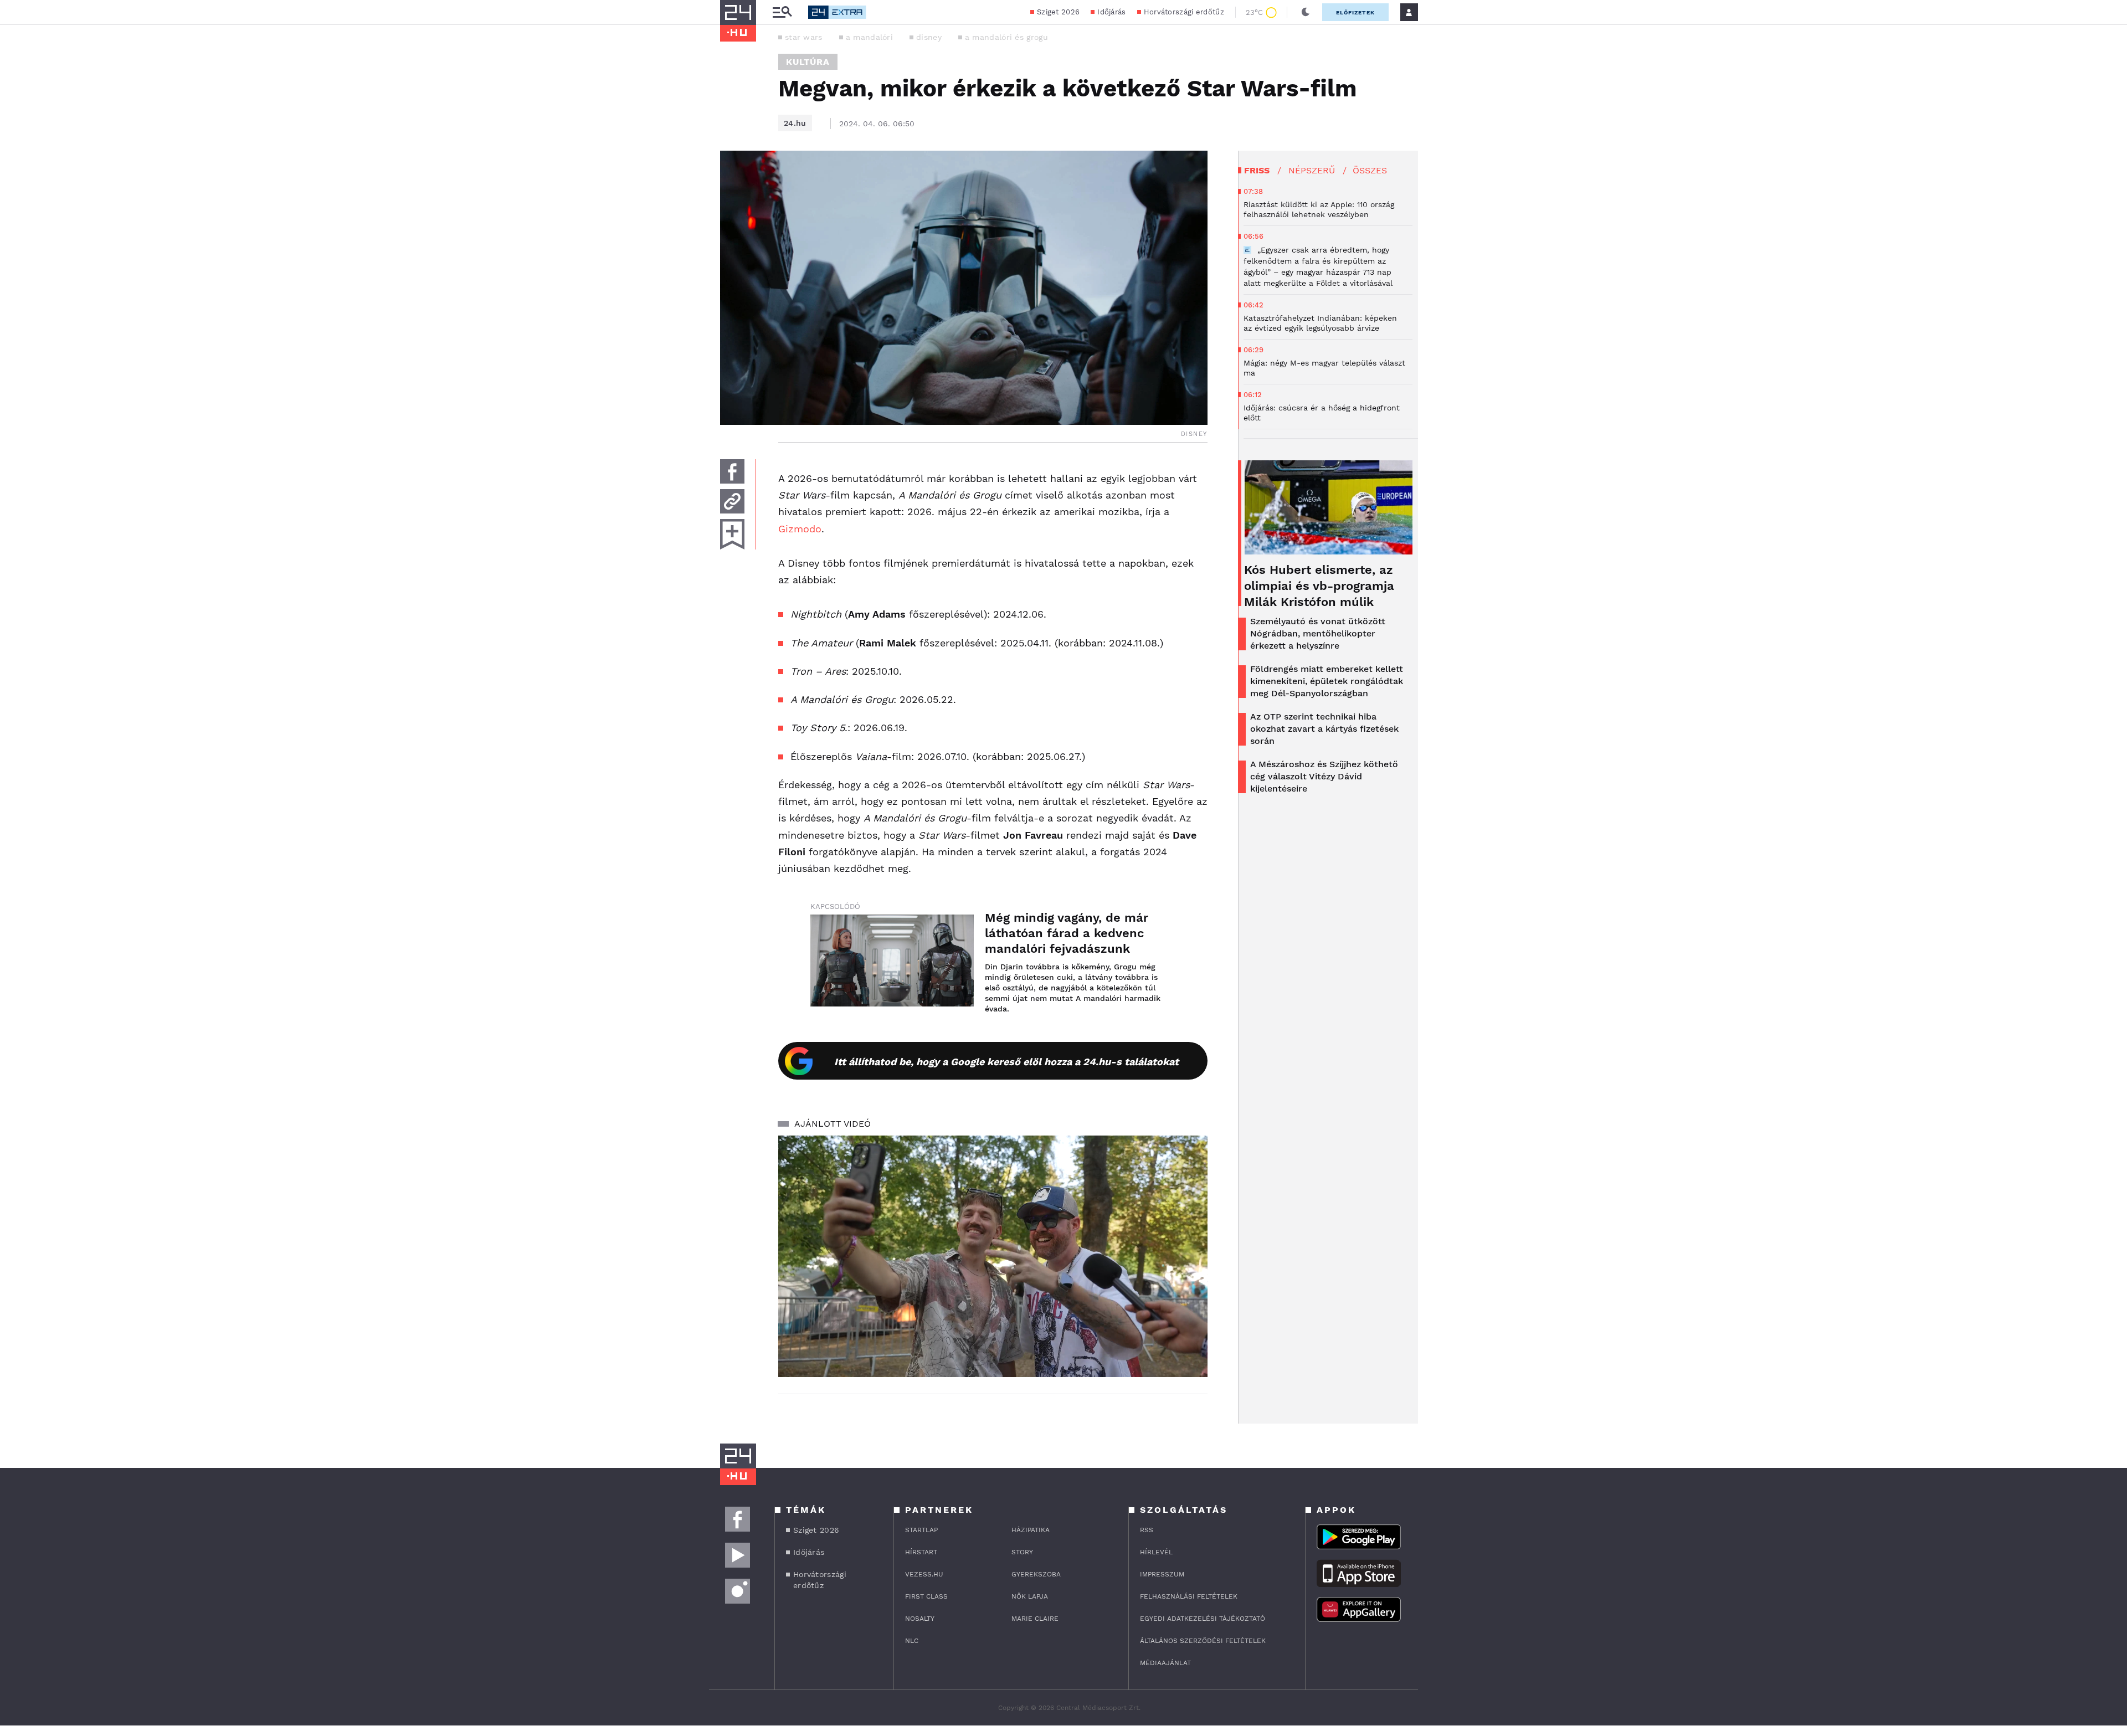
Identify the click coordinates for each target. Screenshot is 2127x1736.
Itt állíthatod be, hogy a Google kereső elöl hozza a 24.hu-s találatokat (1006, 1062)
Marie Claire (1035, 1619)
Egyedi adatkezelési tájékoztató (1203, 1619)
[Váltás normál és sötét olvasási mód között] (1306, 12)
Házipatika (1031, 1530)
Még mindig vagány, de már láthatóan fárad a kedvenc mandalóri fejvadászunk (1067, 933)
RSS (1147, 1530)
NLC (912, 1641)
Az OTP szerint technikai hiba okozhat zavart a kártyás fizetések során (1324, 729)
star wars (804, 37)
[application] (993, 1256)
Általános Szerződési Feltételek (1203, 1641)
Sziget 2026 (1058, 12)
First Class (926, 1596)
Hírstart (921, 1552)
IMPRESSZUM (1162, 1574)
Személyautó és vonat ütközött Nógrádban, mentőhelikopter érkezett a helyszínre (1318, 633)
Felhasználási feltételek (1189, 1596)
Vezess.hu (924, 1574)
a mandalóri (869, 37)
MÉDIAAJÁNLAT (1165, 1663)
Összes (1370, 170)
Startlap (921, 1530)
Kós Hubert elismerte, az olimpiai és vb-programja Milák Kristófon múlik (1319, 586)
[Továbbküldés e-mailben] (732, 501)
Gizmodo (800, 529)
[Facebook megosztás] (732, 471)
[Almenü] (782, 12)
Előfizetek (1355, 12)
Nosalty (920, 1619)
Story (1022, 1552)
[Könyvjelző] (732, 534)
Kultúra (808, 62)
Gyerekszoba (1036, 1574)
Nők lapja (1030, 1596)
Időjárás (1111, 12)
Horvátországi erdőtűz (1184, 12)
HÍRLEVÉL (1156, 1552)
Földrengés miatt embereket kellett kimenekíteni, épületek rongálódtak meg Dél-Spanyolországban (1327, 681)
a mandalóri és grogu (1006, 37)
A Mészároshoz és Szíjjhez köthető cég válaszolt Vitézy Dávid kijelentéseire (1324, 776)
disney (929, 37)
